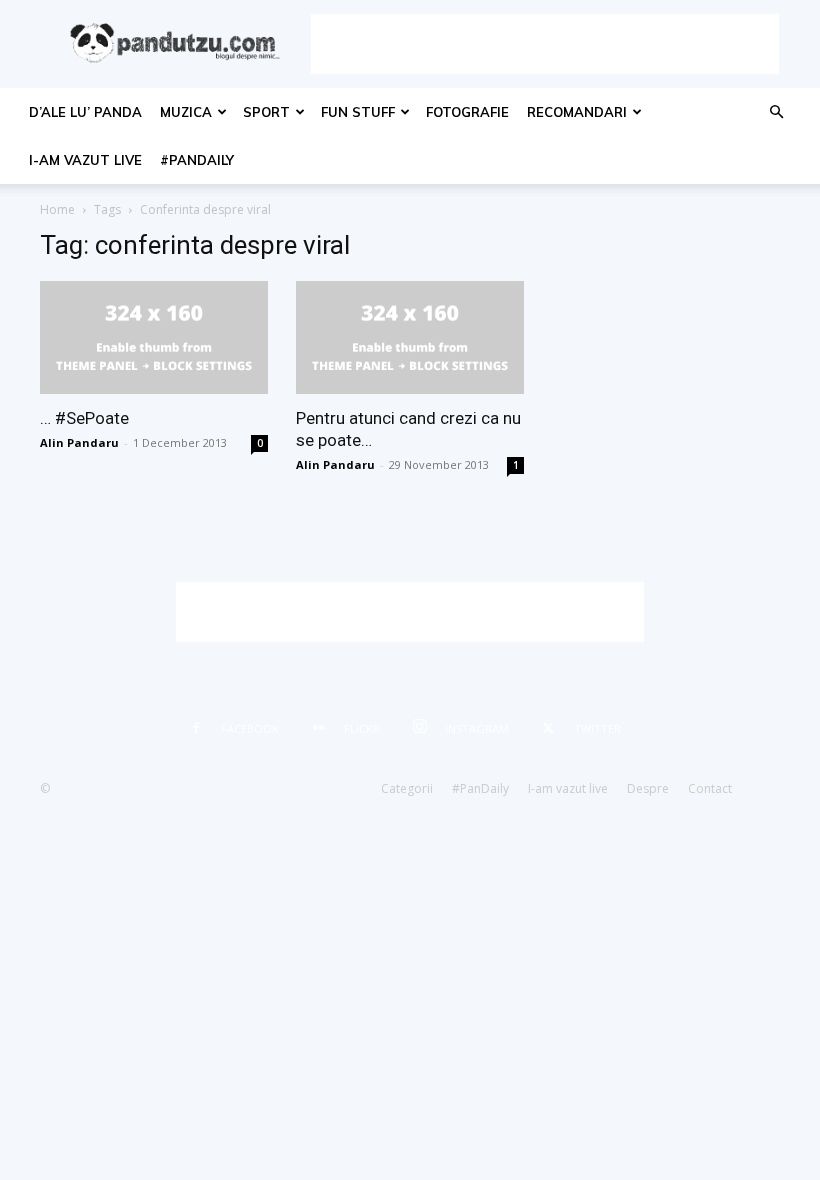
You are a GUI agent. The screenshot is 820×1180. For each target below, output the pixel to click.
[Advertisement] (545, 44)
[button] (776, 112)
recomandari (577, 112)
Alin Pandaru (79, 442)
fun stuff (358, 112)
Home (57, 209)
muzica (186, 112)
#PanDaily (197, 160)
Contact (710, 788)
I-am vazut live (85, 160)
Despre (648, 788)
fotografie (467, 112)
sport (266, 112)
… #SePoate (84, 418)
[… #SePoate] (154, 337)
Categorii (407, 788)
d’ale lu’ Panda (85, 112)
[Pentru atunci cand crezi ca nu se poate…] (410, 337)
